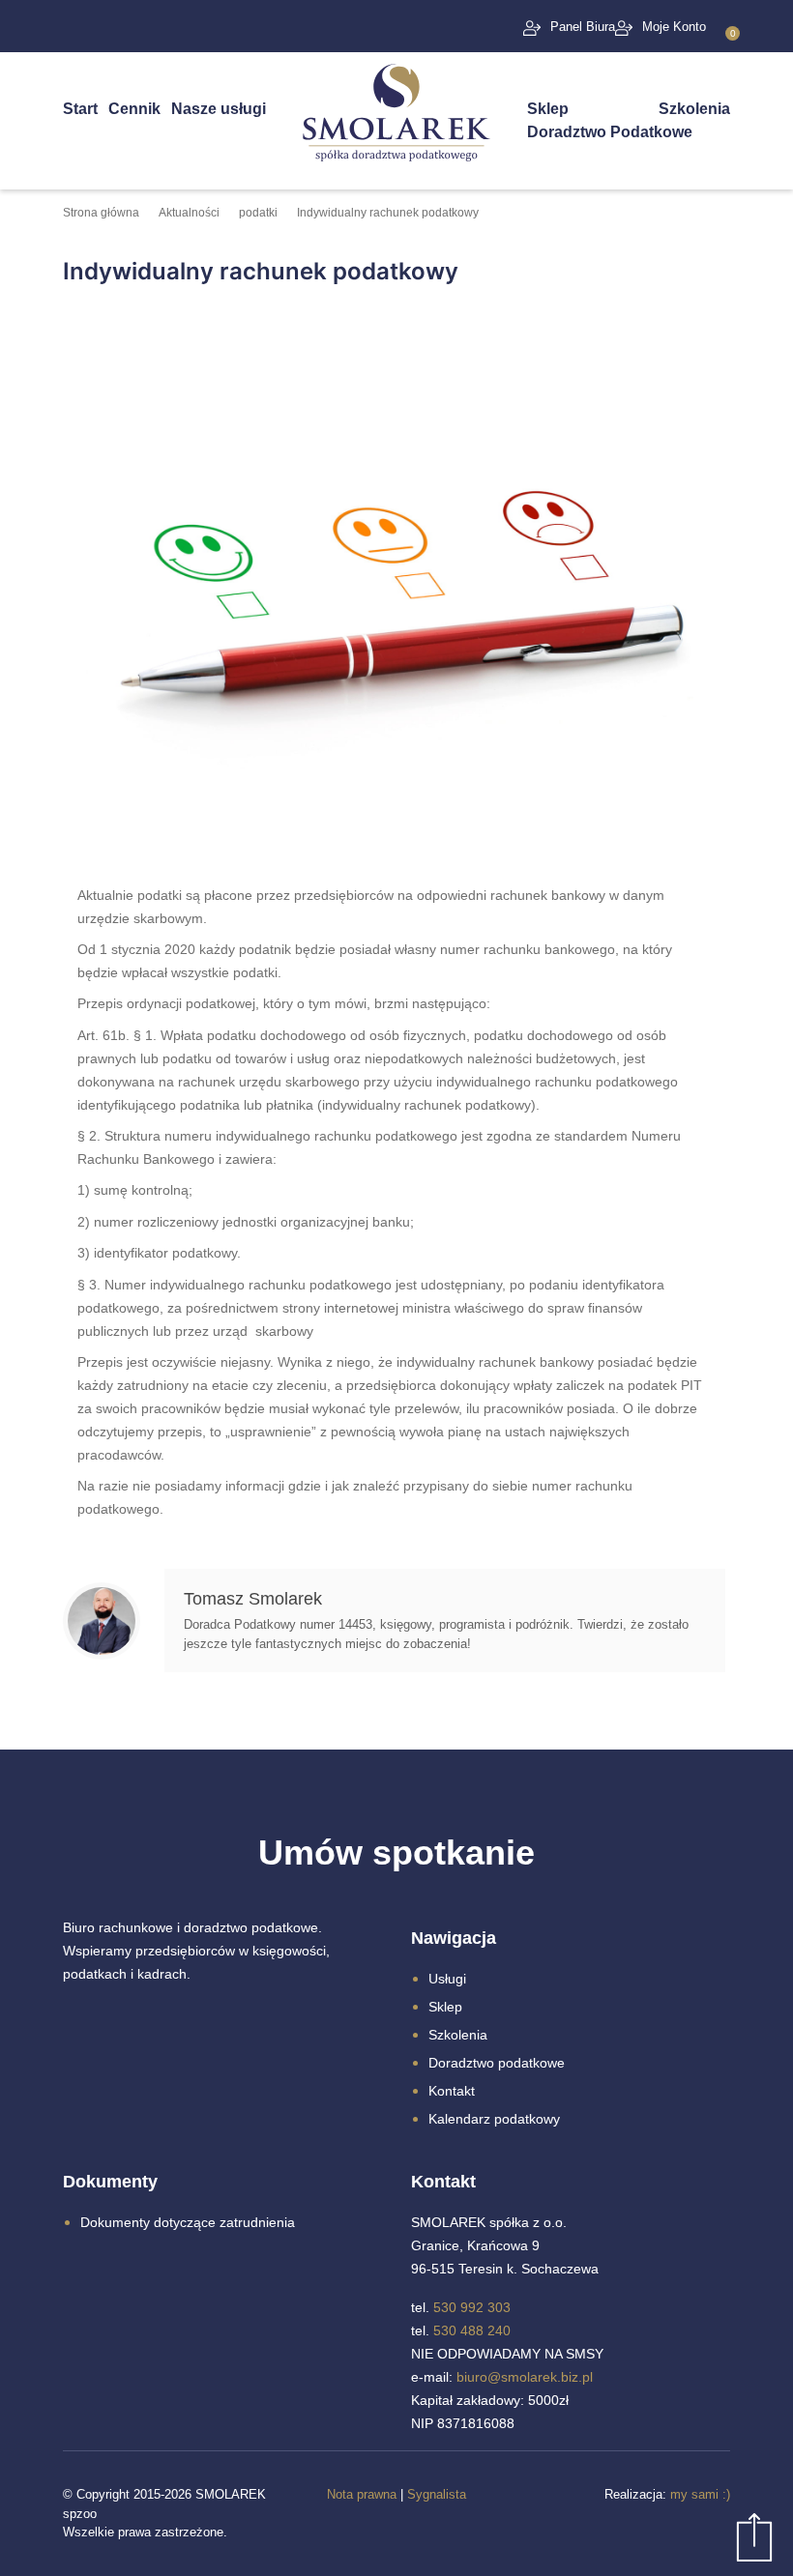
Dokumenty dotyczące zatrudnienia (188, 2222)
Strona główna (101, 213)
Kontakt (452, 2091)
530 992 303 (472, 2307)
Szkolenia (694, 109)
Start (80, 109)
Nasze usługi (219, 109)
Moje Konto (674, 27)
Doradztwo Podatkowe (610, 132)
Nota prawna (362, 2494)
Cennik (134, 109)
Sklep (548, 109)
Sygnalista (437, 2494)
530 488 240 (472, 2330)
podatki (258, 213)
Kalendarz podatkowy (494, 2119)
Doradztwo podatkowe (497, 2063)
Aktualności (189, 213)
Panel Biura (583, 27)
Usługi (447, 1979)
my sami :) (700, 2494)
